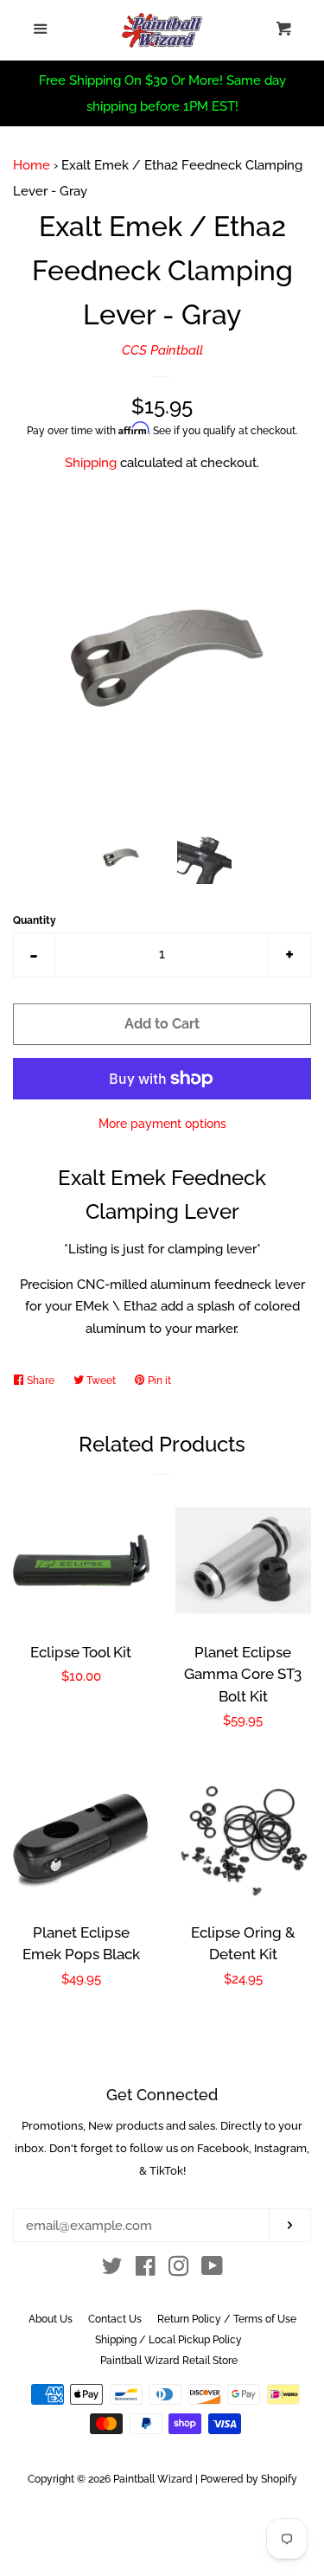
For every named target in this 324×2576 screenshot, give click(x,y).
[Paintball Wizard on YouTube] (212, 2270)
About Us (51, 2319)
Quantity (35, 920)
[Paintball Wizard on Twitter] (112, 2270)
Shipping (91, 463)
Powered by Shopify (249, 2479)
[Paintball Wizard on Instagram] (179, 2270)
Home (32, 165)
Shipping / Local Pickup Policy (168, 2340)
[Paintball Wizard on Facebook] (146, 2270)
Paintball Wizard (153, 2479)
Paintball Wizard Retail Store (169, 2361)
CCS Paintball (162, 350)
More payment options (162, 1124)
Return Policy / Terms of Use (227, 2319)
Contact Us (115, 2319)
